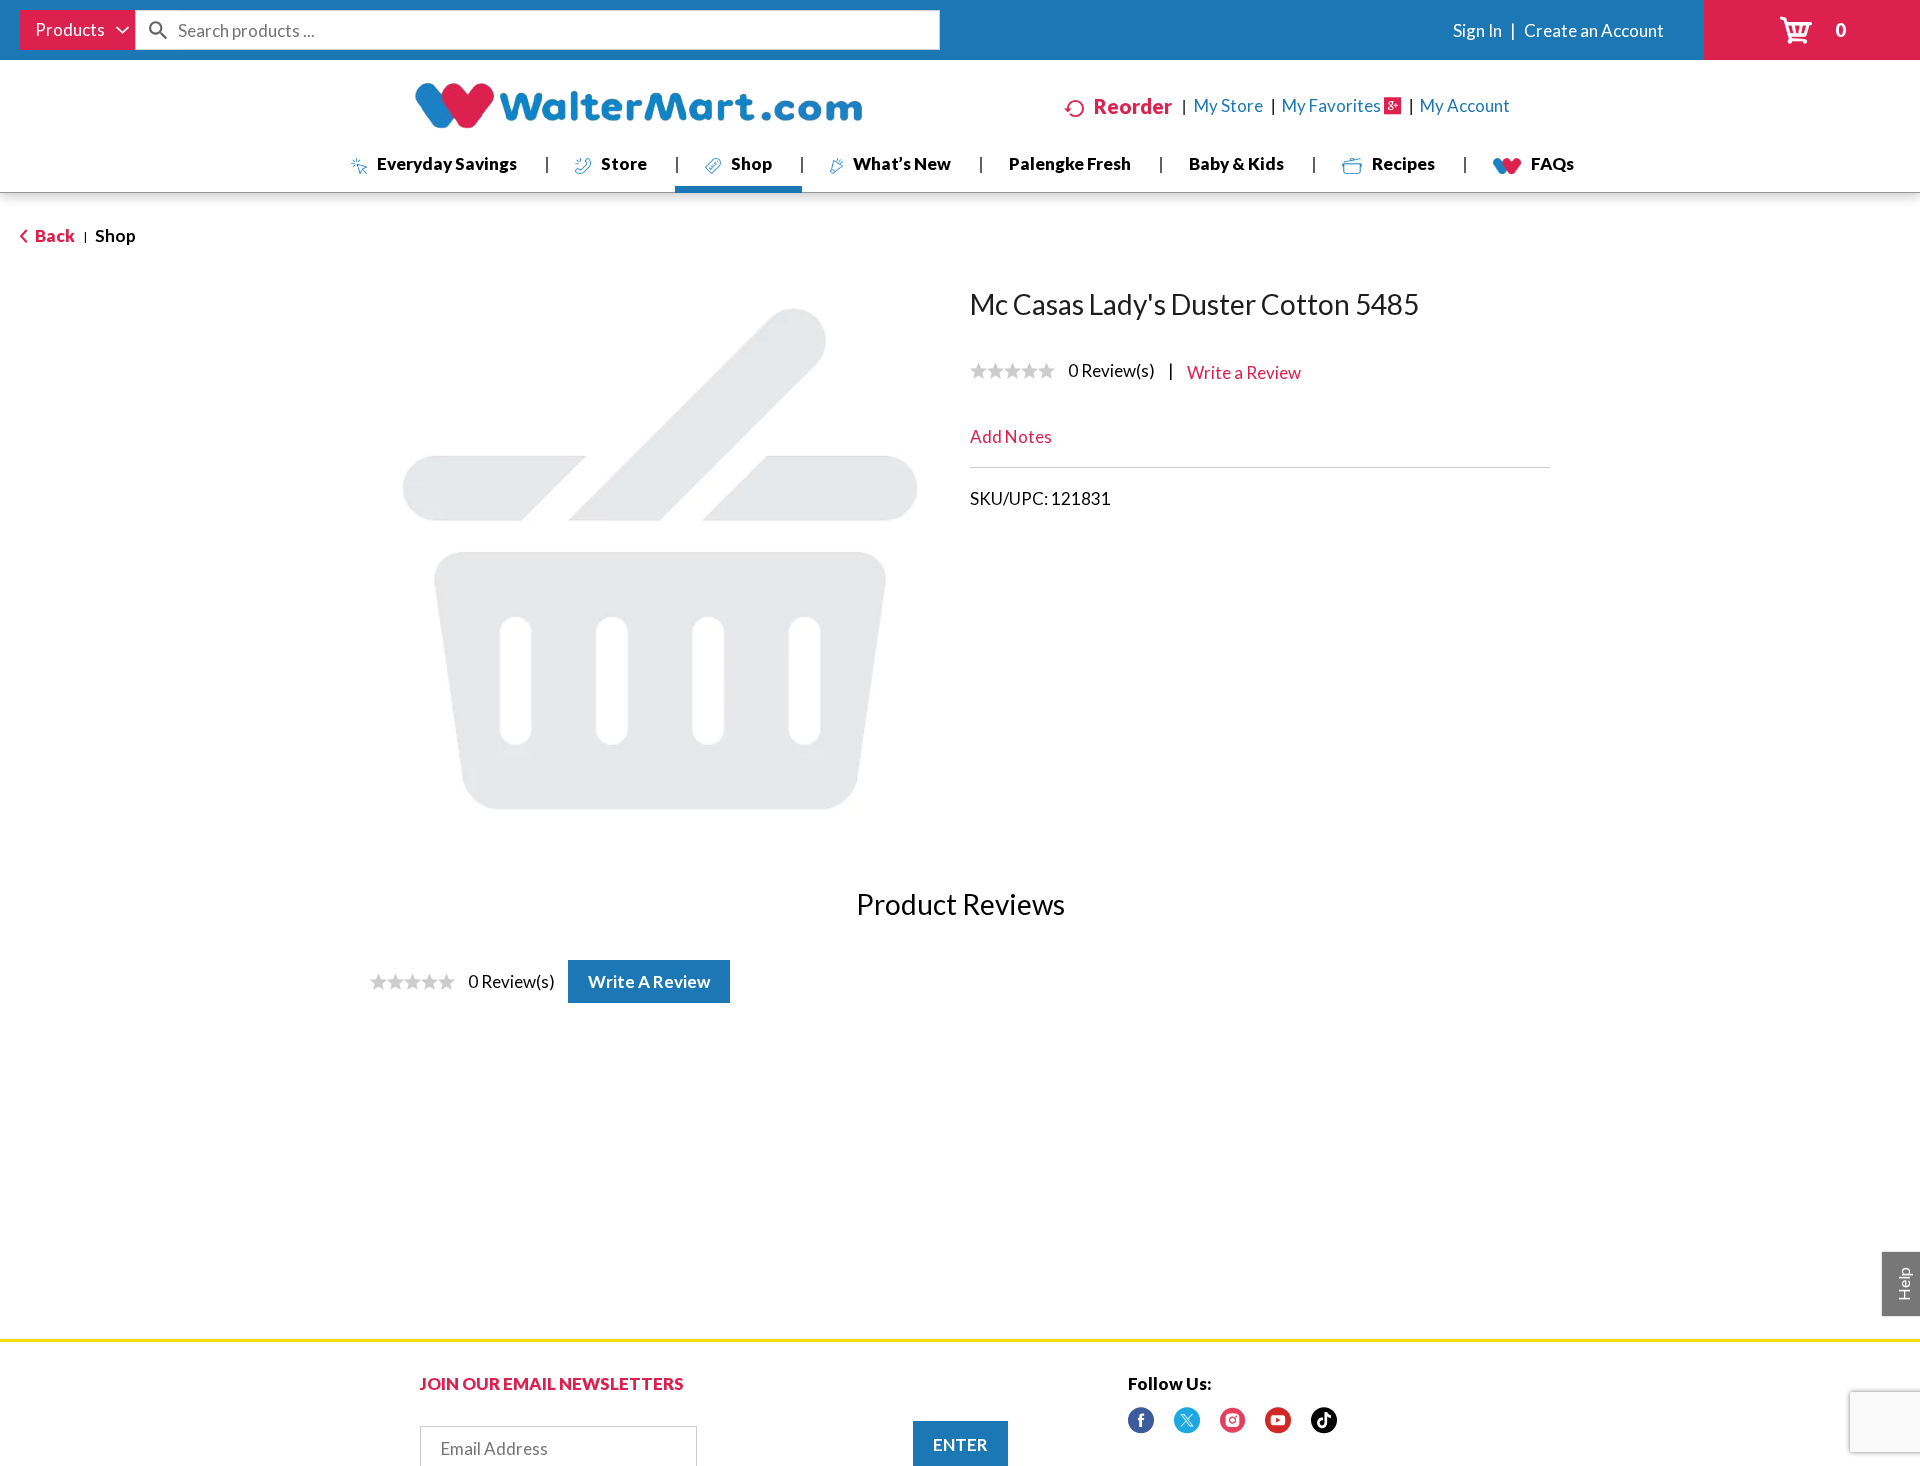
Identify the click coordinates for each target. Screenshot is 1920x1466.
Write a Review (649, 981)
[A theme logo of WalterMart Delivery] (638, 106)
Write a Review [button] (1244, 372)
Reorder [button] (1133, 106)
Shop (115, 235)
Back (53, 235)
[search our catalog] (157, 30)
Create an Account (1594, 30)
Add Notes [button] (1011, 436)
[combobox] (77, 30)
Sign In (1477, 30)
